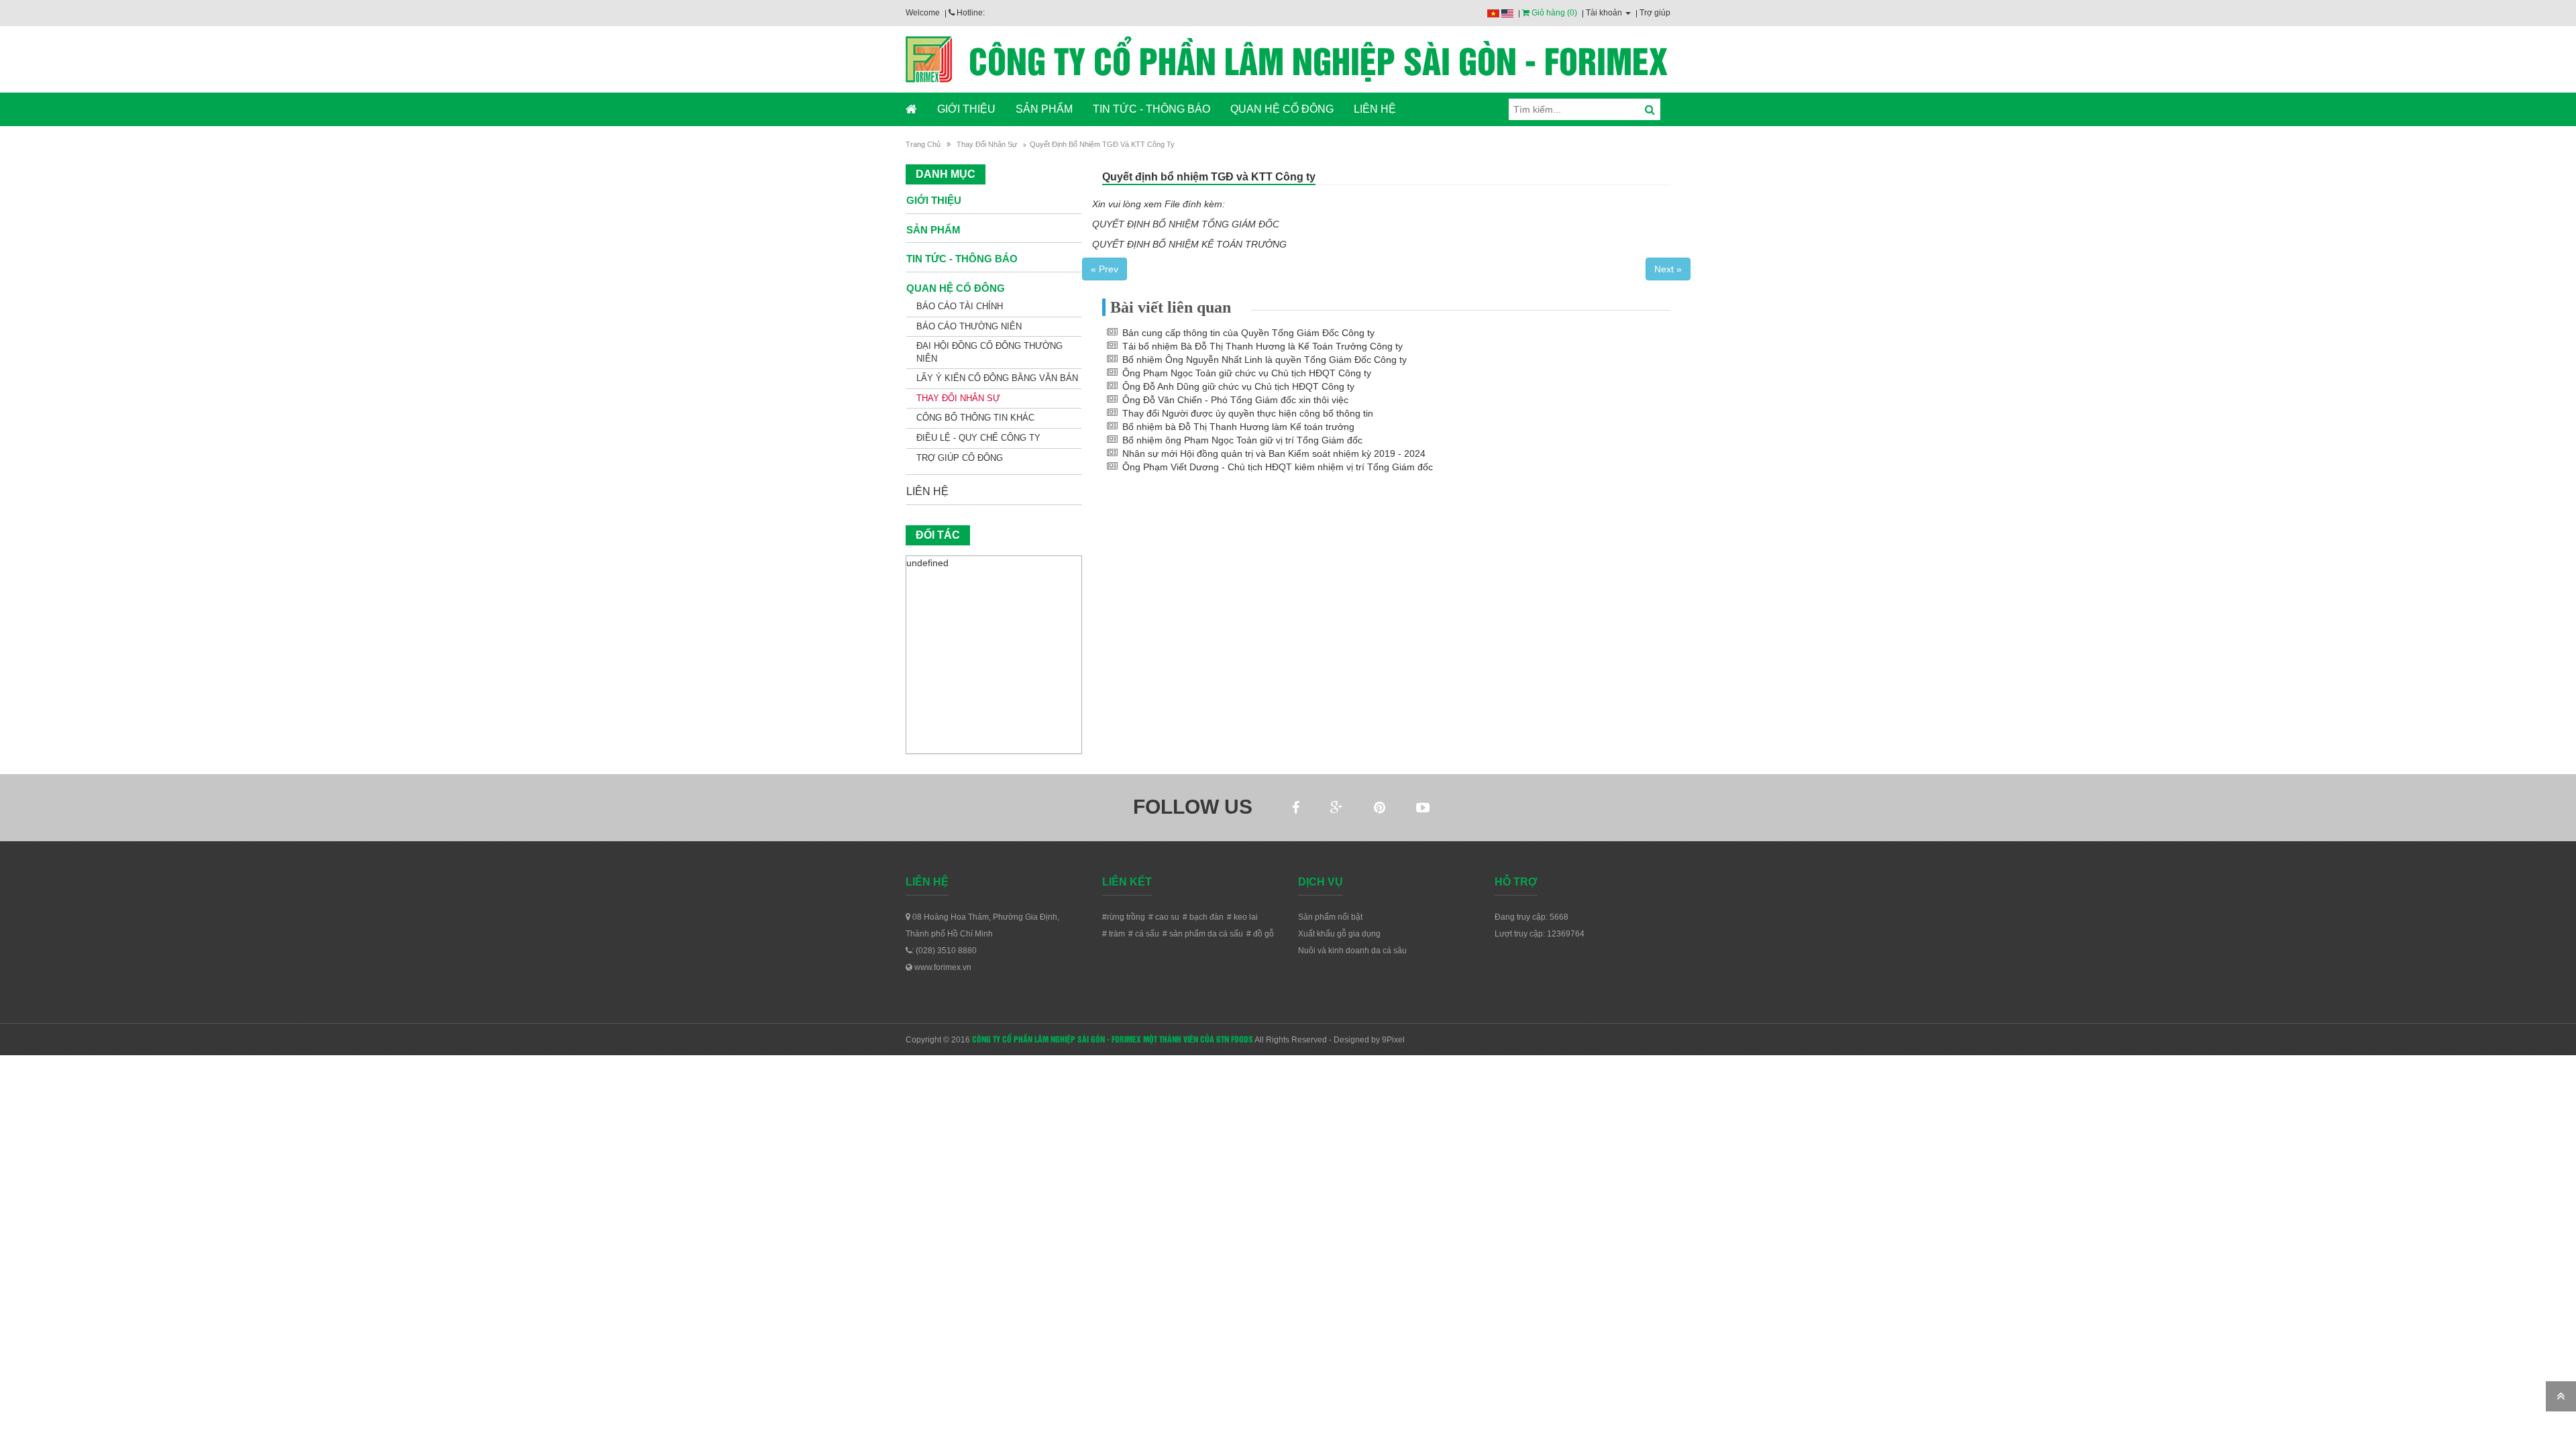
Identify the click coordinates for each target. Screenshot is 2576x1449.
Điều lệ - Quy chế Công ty (978, 438)
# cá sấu (1144, 934)
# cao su (1164, 917)
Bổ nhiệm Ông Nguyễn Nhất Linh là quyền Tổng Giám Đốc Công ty (1265, 360)
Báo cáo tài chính (960, 306)
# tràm (1114, 934)
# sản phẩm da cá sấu (1203, 934)
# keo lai (1242, 917)
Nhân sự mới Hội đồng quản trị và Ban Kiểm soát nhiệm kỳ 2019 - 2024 (1274, 453)
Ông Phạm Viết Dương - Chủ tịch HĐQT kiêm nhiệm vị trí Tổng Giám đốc (1278, 467)
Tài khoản (1605, 13)
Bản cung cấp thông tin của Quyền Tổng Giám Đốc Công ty (1248, 333)
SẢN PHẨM (1044, 109)
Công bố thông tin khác (975, 418)
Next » (1668, 269)
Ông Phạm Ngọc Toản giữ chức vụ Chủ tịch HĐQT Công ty (1247, 373)
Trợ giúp (1655, 13)
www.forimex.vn (942, 967)
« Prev (1105, 269)
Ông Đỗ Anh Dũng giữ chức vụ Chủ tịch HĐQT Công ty (1238, 386)
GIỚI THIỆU (966, 109)
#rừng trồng (1124, 917)
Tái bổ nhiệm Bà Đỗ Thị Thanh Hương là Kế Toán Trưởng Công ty (1263, 346)
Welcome (923, 13)
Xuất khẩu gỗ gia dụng (1339, 934)
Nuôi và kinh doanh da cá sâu (1352, 951)
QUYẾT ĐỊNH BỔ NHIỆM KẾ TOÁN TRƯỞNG (1189, 244)
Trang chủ (923, 144)
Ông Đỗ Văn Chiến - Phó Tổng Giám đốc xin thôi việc (1235, 400)
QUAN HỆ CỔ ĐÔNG (1282, 109)
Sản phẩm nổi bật (1330, 917)
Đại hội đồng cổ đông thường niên (989, 352)
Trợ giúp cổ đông (960, 458)
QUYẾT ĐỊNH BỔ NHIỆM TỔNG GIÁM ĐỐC (1186, 224)
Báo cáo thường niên (969, 326)
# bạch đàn (1203, 917)
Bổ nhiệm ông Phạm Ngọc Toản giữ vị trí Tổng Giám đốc (1242, 440)
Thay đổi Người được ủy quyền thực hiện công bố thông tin (1248, 413)
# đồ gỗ (1260, 934)
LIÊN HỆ (1375, 109)
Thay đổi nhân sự (987, 144)
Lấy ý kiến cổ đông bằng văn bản (997, 378)
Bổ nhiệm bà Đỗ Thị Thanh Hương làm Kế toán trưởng (1238, 427)
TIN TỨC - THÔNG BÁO (1151, 109)
